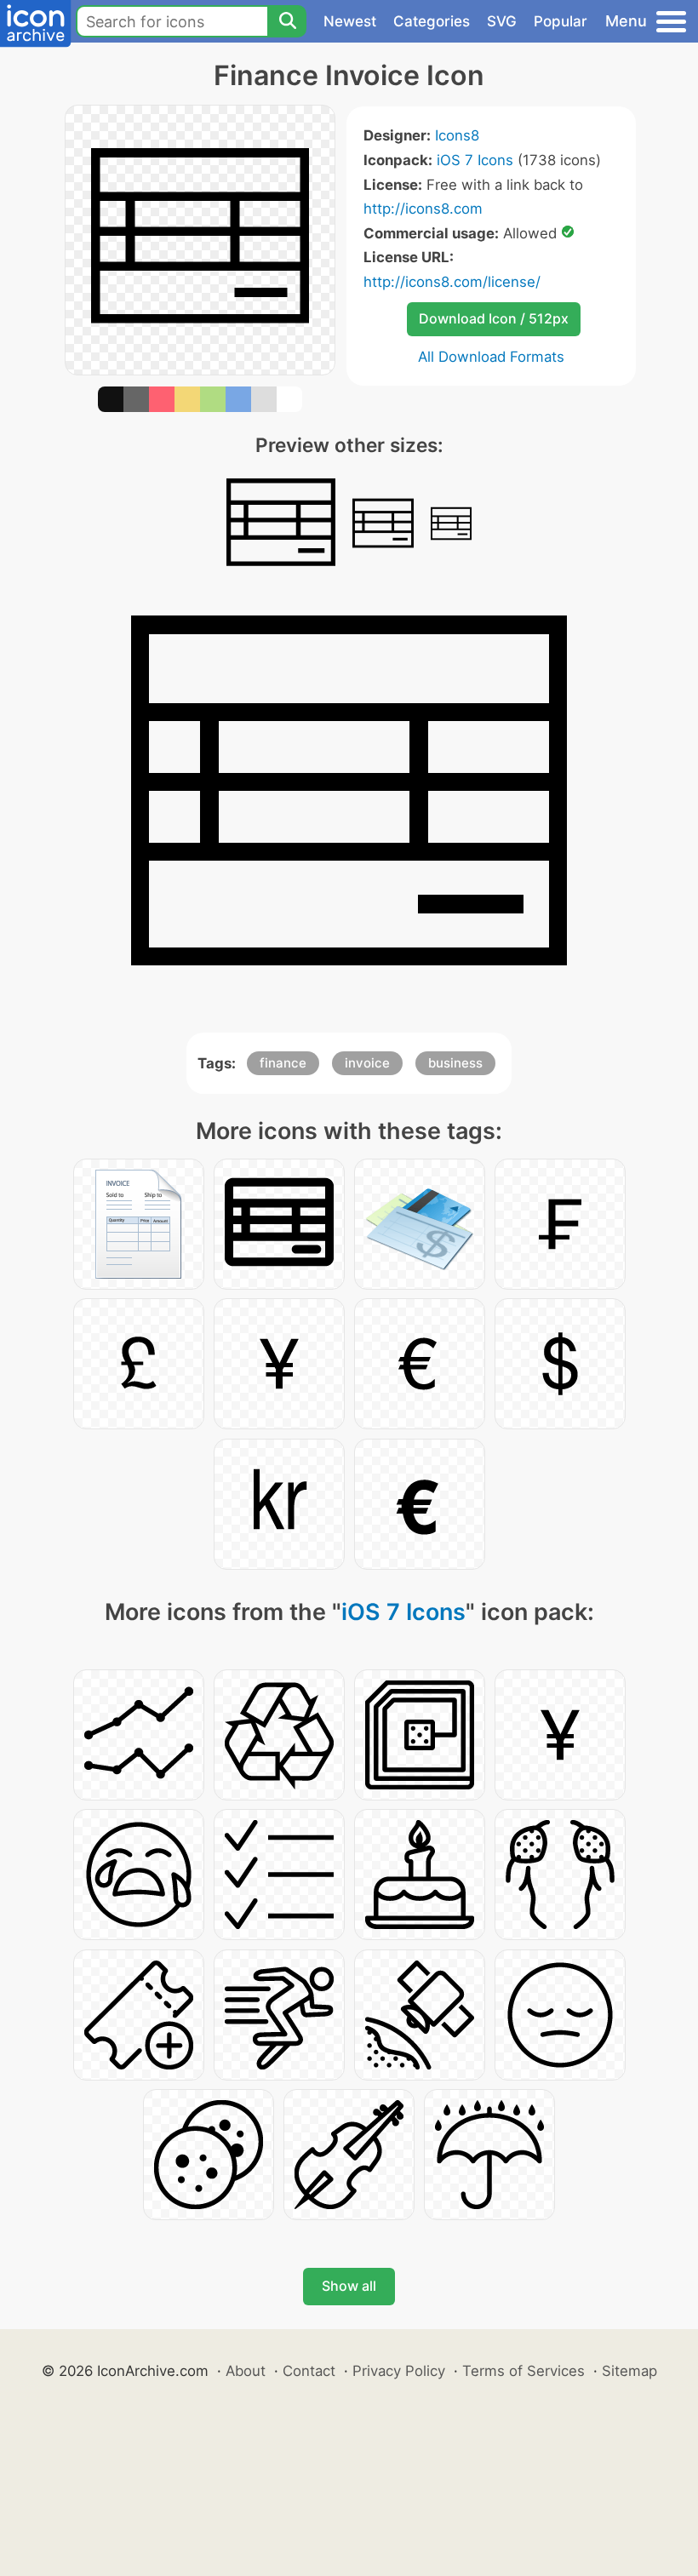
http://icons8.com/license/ (452, 282)
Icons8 (457, 135)
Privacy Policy (399, 2371)
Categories (432, 21)
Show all (349, 2286)
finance (283, 1063)
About (246, 2371)
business (455, 1063)
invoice (367, 1063)
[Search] (287, 21)
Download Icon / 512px (494, 318)
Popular (561, 21)
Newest (350, 21)
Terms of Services (523, 2371)
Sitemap (629, 2371)
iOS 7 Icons (475, 160)
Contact (309, 2371)
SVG (502, 21)
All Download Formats (491, 357)
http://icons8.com (423, 209)
